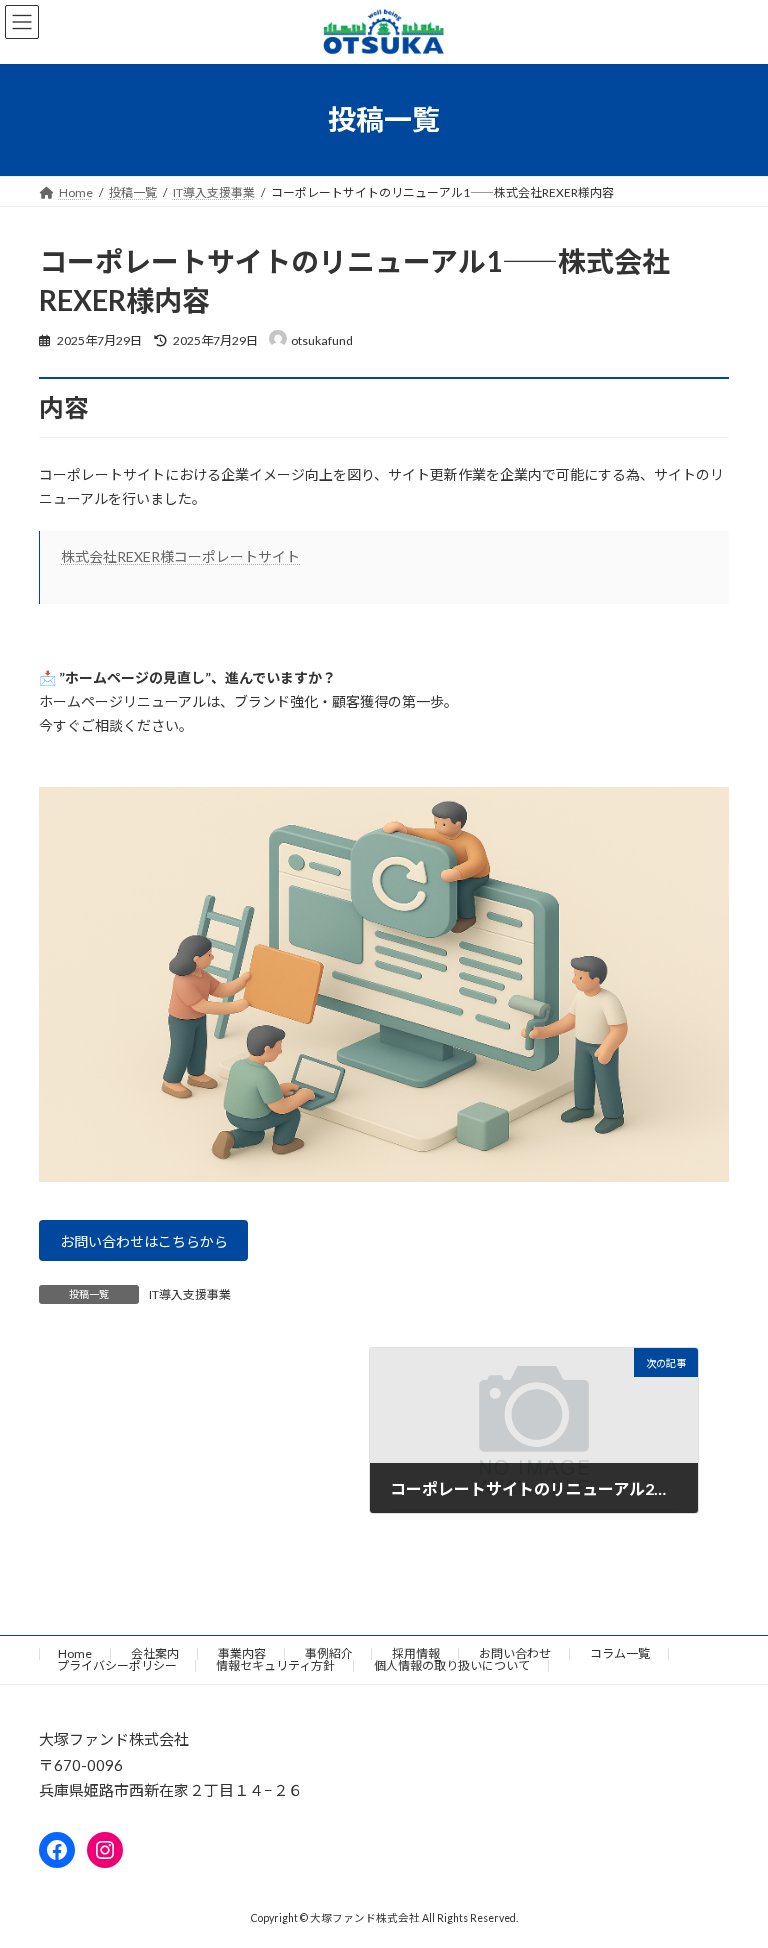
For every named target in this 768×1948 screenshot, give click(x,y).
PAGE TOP (731, 1869)
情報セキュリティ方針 (275, 1665)
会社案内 (155, 1653)
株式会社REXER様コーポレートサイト (180, 556)
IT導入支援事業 (190, 1294)
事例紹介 (329, 1653)
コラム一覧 (620, 1653)
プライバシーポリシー (117, 1665)
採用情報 (416, 1653)
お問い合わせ (515, 1653)
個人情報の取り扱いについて (452, 1665)
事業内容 (242, 1653)
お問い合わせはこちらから (144, 1241)
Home (75, 1653)
